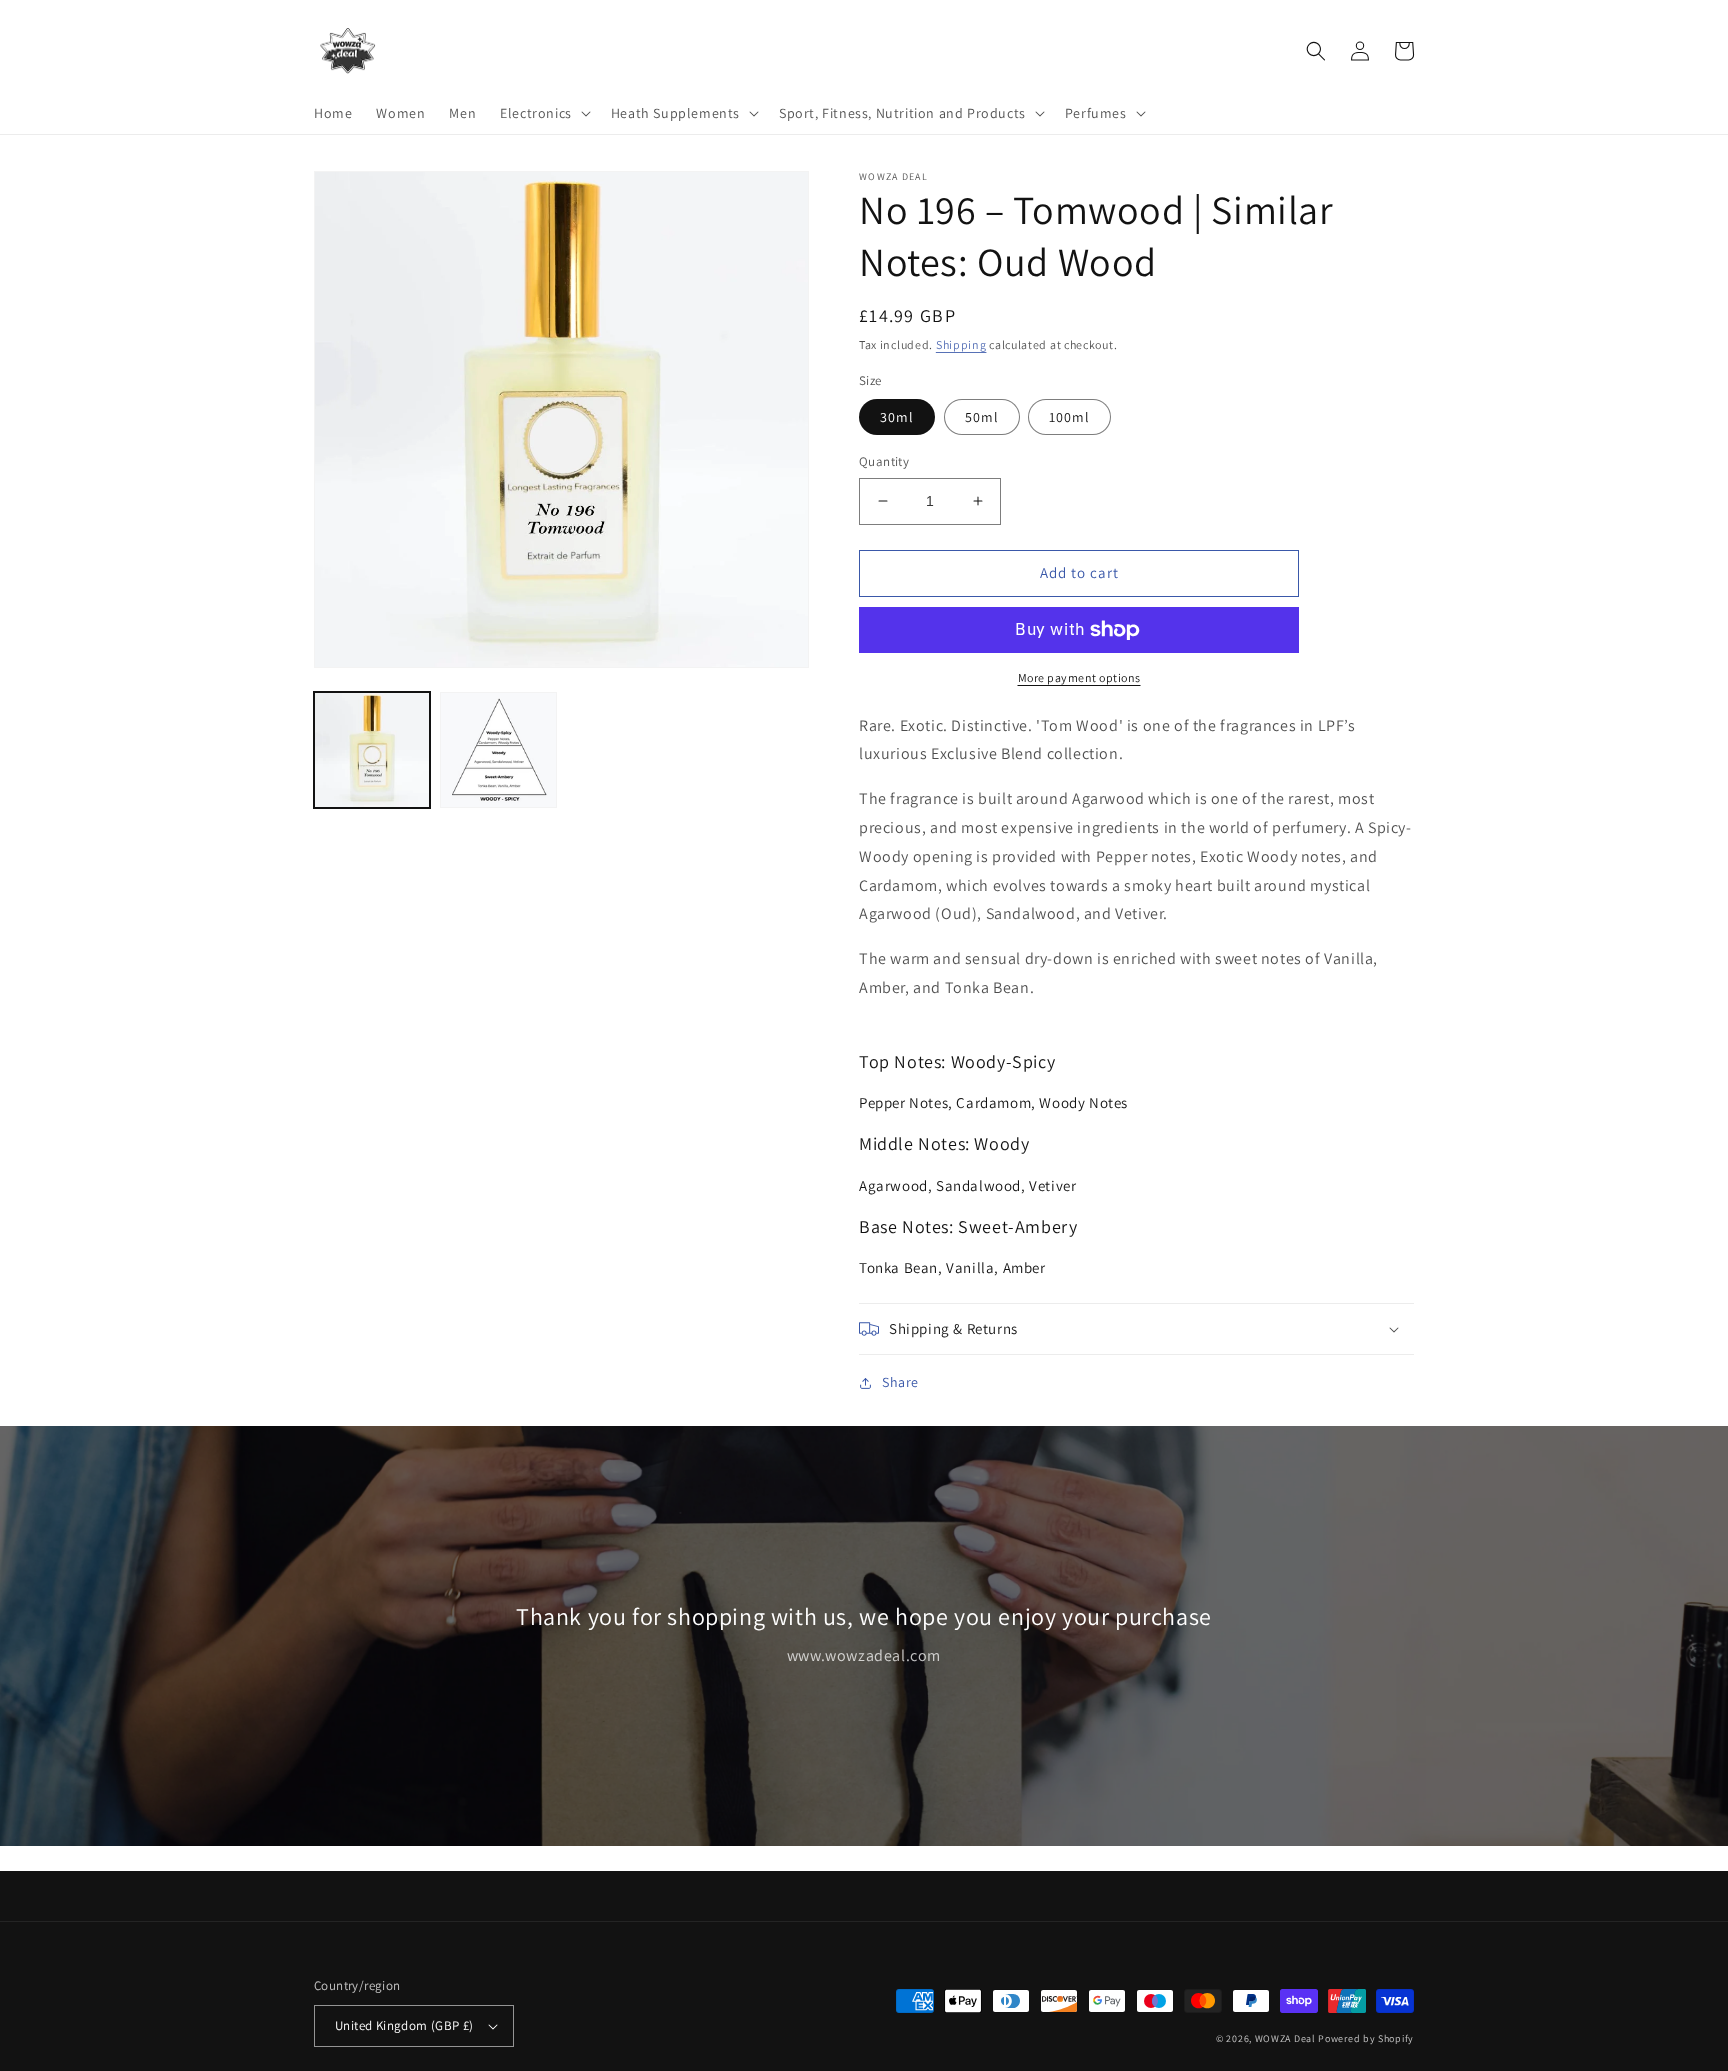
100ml (1069, 417)
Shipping (961, 344)
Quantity (884, 461)
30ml (897, 417)
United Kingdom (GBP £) (404, 2025)
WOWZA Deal (1285, 2038)
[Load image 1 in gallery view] (372, 750)
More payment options (1079, 677)
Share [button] (900, 1382)
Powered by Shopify (1366, 2038)
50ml (982, 417)
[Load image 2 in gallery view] (498, 750)
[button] (543, 113)
